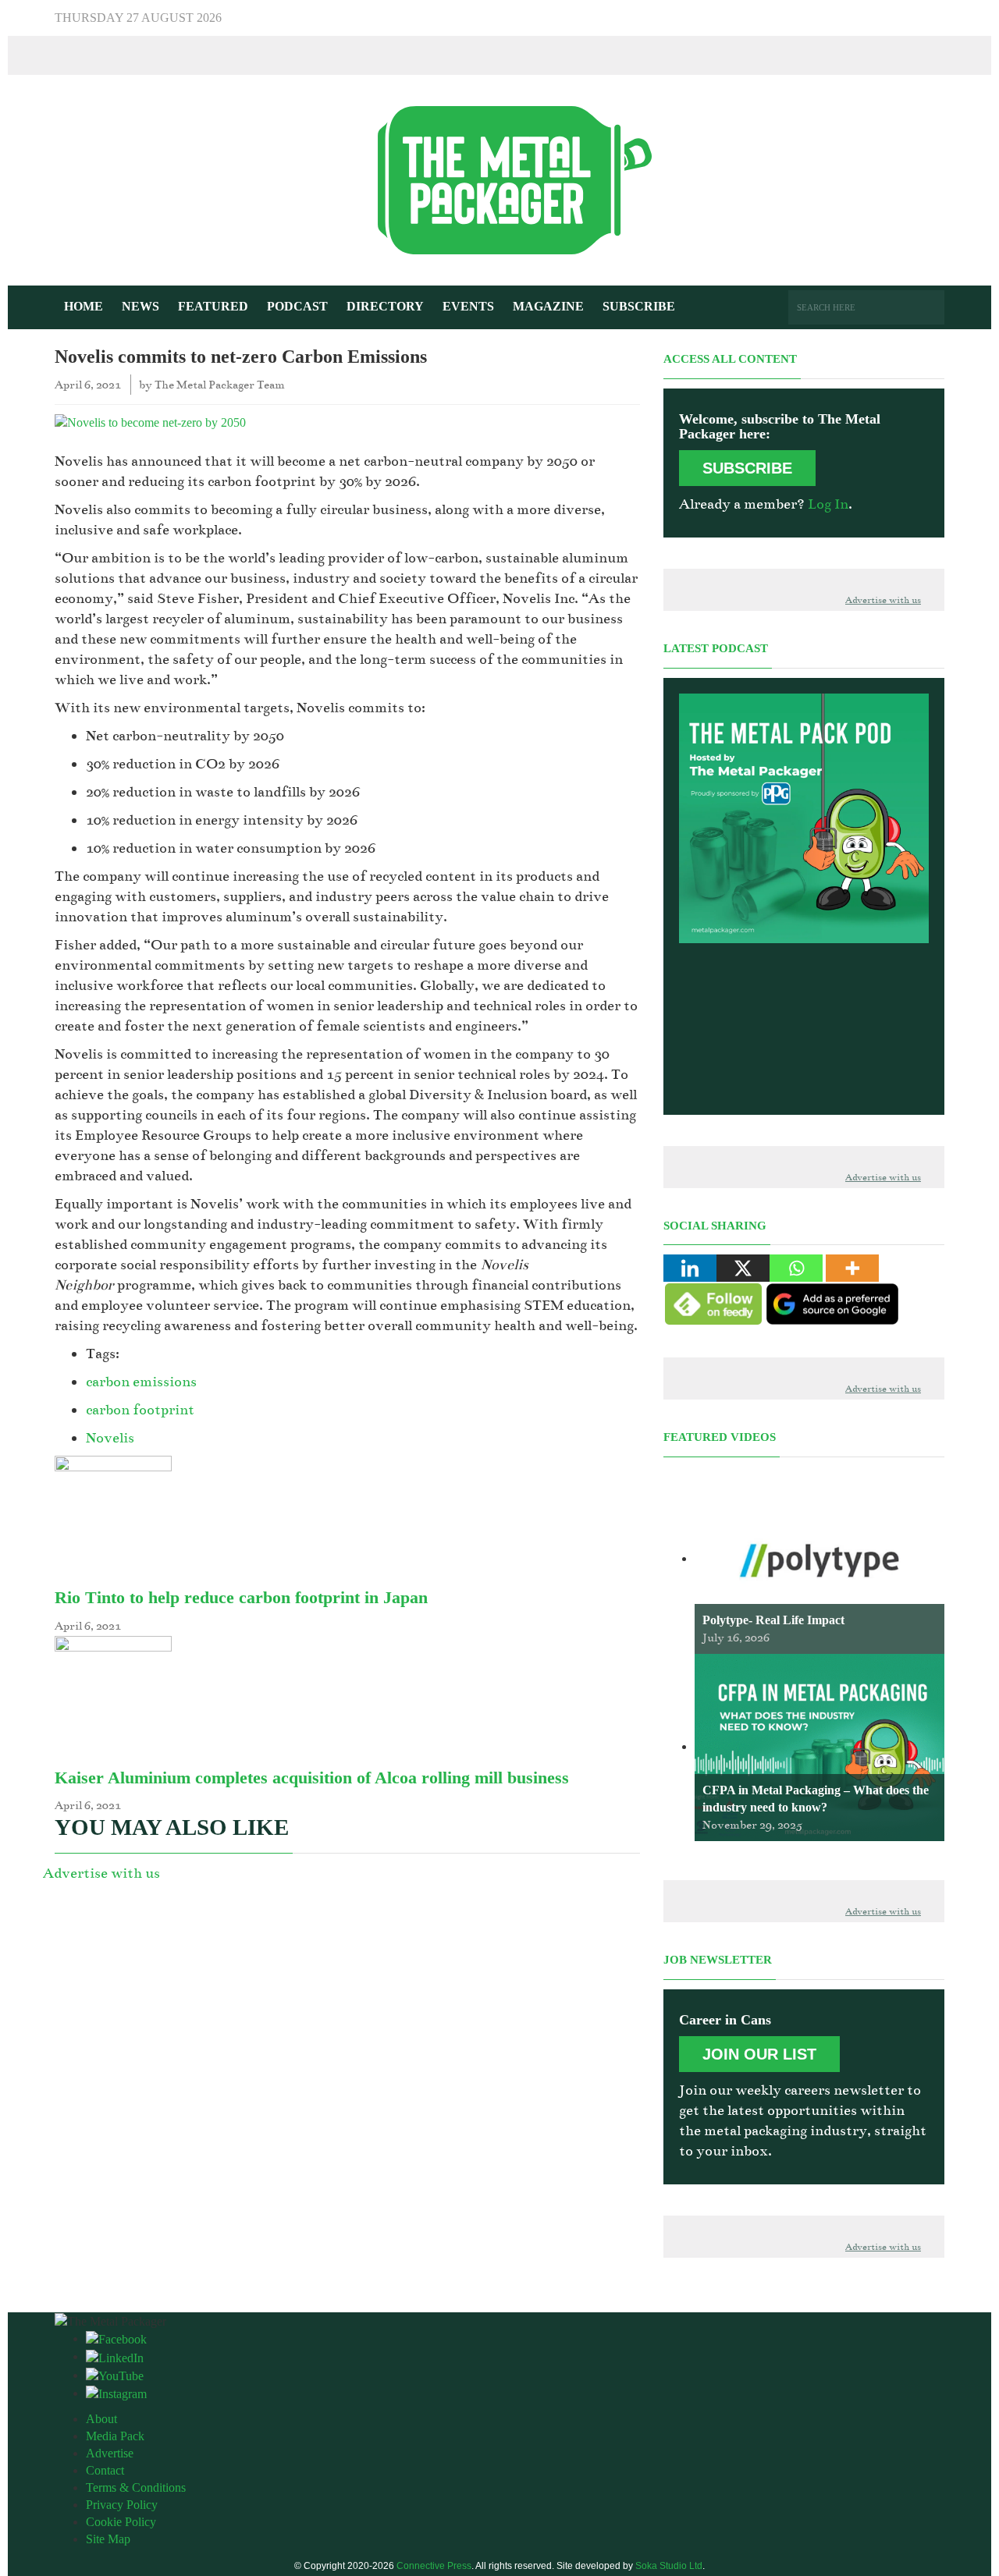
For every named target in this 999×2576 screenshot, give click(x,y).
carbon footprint (140, 1410)
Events (468, 306)
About (101, 2419)
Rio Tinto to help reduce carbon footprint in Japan (241, 1597)
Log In (828, 504)
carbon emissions (141, 1382)
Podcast (297, 306)
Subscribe (639, 306)
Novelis (110, 1438)
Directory (385, 306)
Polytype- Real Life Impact (773, 1620)
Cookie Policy (121, 2522)
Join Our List (759, 2054)
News (140, 306)
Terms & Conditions (136, 2487)
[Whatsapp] (796, 1268)
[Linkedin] (690, 1268)
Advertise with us (101, 1873)
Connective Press (434, 2566)
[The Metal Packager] (499, 179)
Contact (105, 2470)
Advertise (110, 2453)
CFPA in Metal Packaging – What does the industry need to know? (816, 1799)
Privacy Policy (122, 2505)
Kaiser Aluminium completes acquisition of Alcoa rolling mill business (312, 1778)
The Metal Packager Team (220, 385)
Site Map (108, 2539)
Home (84, 306)
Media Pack (115, 2436)
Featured (213, 306)
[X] (743, 1268)
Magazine (548, 306)
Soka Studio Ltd (669, 2566)
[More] (852, 1268)
